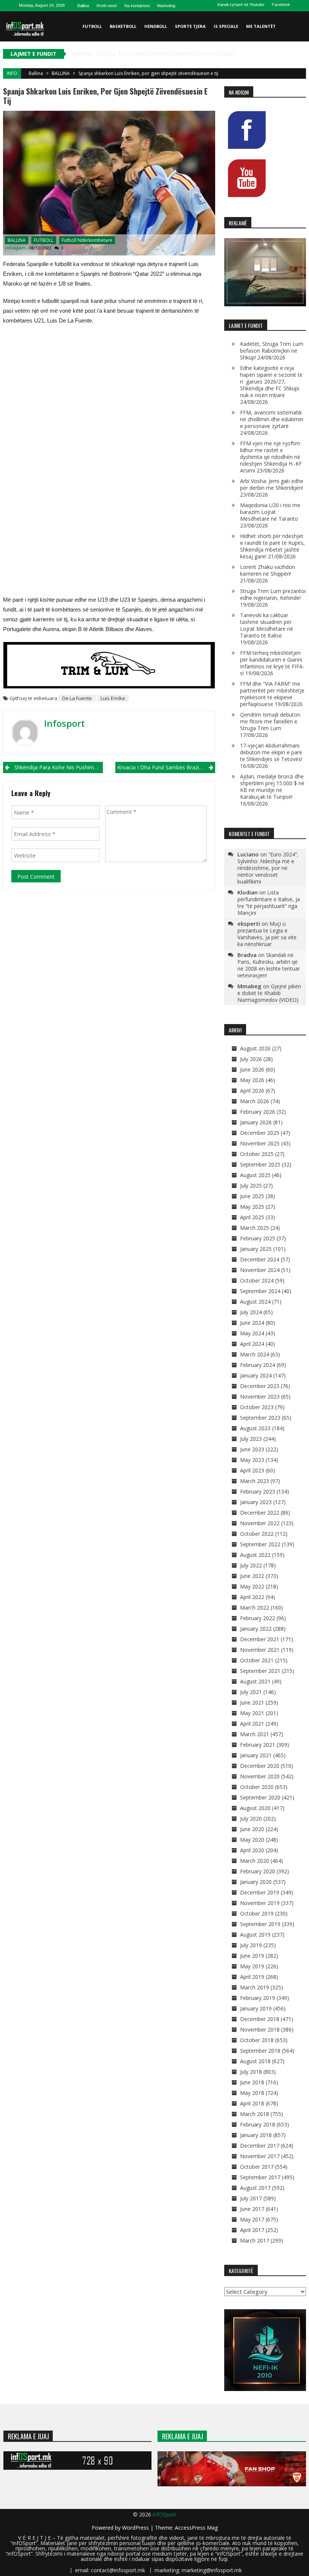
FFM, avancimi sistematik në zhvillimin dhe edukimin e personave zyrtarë (272, 419)
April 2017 (252, 2230)
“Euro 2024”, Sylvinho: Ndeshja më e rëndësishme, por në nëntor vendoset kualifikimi (268, 868)
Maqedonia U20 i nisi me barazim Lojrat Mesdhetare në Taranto (270, 512)
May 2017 (252, 2219)
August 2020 (255, 1808)
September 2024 (260, 1291)
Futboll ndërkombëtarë (87, 240)
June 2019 (252, 1956)
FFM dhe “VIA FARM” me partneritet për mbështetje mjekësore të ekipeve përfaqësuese (272, 694)
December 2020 (260, 1766)
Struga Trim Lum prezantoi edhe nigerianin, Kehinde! (273, 594)
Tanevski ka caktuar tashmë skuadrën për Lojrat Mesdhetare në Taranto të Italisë (267, 625)
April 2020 (252, 1850)
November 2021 (260, 1650)
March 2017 (255, 2240)
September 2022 (260, 1544)
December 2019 (260, 1892)
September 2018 (260, 2051)
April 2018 (252, 2103)
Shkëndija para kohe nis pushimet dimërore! (59, 767)
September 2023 (260, 1418)
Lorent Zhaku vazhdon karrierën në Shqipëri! (268, 570)
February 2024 (258, 1365)
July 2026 (251, 1059)
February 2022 (258, 1618)
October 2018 (257, 2040)
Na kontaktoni (137, 6)
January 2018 (256, 2135)
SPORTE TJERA (190, 26)
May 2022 (252, 1586)
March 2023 (255, 1481)
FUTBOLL (92, 26)
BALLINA (61, 73)
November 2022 (260, 1523)
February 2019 (258, 1998)
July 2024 (251, 1312)
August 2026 (255, 1048)
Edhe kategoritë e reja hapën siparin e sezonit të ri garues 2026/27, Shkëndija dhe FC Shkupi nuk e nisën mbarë (271, 381)
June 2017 (252, 2209)
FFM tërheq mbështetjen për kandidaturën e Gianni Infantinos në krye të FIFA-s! (272, 663)
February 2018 (258, 2124)
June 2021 (252, 1702)
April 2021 (252, 1724)
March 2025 (255, 1228)
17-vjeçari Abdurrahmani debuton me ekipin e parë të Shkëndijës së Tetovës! (271, 752)
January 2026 (256, 1122)
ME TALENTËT (261, 26)
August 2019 (255, 1935)
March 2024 (255, 1354)
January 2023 (256, 1502)
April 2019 (252, 1977)
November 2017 (260, 2156)
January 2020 (256, 1882)
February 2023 (258, 1491)
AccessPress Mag (196, 2528)
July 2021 (251, 1692)
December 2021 (260, 1639)
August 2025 (255, 1175)
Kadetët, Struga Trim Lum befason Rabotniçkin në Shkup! (272, 351)
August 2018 (255, 2061)
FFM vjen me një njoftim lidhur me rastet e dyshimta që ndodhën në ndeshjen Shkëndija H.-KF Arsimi (271, 457)
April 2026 (252, 1091)
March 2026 (255, 1101)
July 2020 (251, 1818)
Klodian (248, 892)
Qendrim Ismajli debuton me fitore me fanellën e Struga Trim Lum (270, 721)
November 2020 (260, 1776)
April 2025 (252, 1217)
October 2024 (257, 1280)
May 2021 (252, 1713)
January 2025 (256, 1249)
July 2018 (251, 2072)
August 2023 (255, 1428)
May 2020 (252, 1840)
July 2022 (251, 1565)
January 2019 (256, 2008)
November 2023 (260, 1397)
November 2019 (260, 1903)
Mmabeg (249, 986)
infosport (15, 248)
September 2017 (260, 2177)
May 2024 (252, 1333)
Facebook (281, 5)
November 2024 (260, 1270)
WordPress (136, 2528)
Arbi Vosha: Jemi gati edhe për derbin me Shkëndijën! (272, 484)
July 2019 (251, 1945)
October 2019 (257, 1913)
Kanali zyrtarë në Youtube (241, 5)
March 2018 (255, 2114)
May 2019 (252, 1966)
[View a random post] (299, 57)
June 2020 (252, 1829)
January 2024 (256, 1375)
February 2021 (258, 1745)
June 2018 (252, 2082)
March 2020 (255, 1861)
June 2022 (252, 1576)
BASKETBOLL (123, 26)
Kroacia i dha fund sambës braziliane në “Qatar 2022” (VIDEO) (166, 767)
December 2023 (260, 1386)
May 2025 (252, 1207)
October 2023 (257, 1407)
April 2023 (252, 1470)
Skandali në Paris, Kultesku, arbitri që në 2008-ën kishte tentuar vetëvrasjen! (269, 965)
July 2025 (251, 1186)
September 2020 (260, 1797)
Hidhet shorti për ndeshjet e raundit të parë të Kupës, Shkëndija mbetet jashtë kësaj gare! (272, 546)
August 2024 (255, 1302)
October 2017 (257, 2167)
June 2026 (252, 1069)
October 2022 (257, 1534)
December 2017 (260, 2146)
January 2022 (256, 1629)
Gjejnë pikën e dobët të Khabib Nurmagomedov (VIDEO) (269, 993)
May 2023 (252, 1460)
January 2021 (256, 1755)
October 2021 (257, 1660)
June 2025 (252, 1196)
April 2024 (252, 1344)
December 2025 (260, 1133)
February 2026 (258, 1112)
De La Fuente (77, 698)
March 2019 (255, 1987)
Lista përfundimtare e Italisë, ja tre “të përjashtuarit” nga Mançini (269, 903)
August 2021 (255, 1681)
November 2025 (260, 1143)
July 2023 (251, 1439)
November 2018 (260, 2029)
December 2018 (260, 2019)
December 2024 (260, 1259)
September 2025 (260, 1164)
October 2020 (257, 1787)
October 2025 (257, 1154)
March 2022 (255, 1608)
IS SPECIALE (226, 26)
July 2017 (251, 2198)
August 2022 (255, 1555)
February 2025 (258, 1238)
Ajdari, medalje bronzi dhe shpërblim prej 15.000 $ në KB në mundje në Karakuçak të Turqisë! (272, 787)
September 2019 (260, 1924)
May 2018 (252, 2093)
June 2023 (252, 1449)
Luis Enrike (113, 698)
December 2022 (260, 1513)
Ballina (83, 6)
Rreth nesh (107, 6)
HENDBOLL (156, 26)
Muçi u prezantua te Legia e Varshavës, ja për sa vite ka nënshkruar (267, 934)
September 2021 (260, 1671)
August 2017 (255, 2188)
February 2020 (258, 1871)
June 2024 (252, 1323)
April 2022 (252, 1597)
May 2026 (252, 1080)
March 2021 (255, 1734)
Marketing (166, 6)
